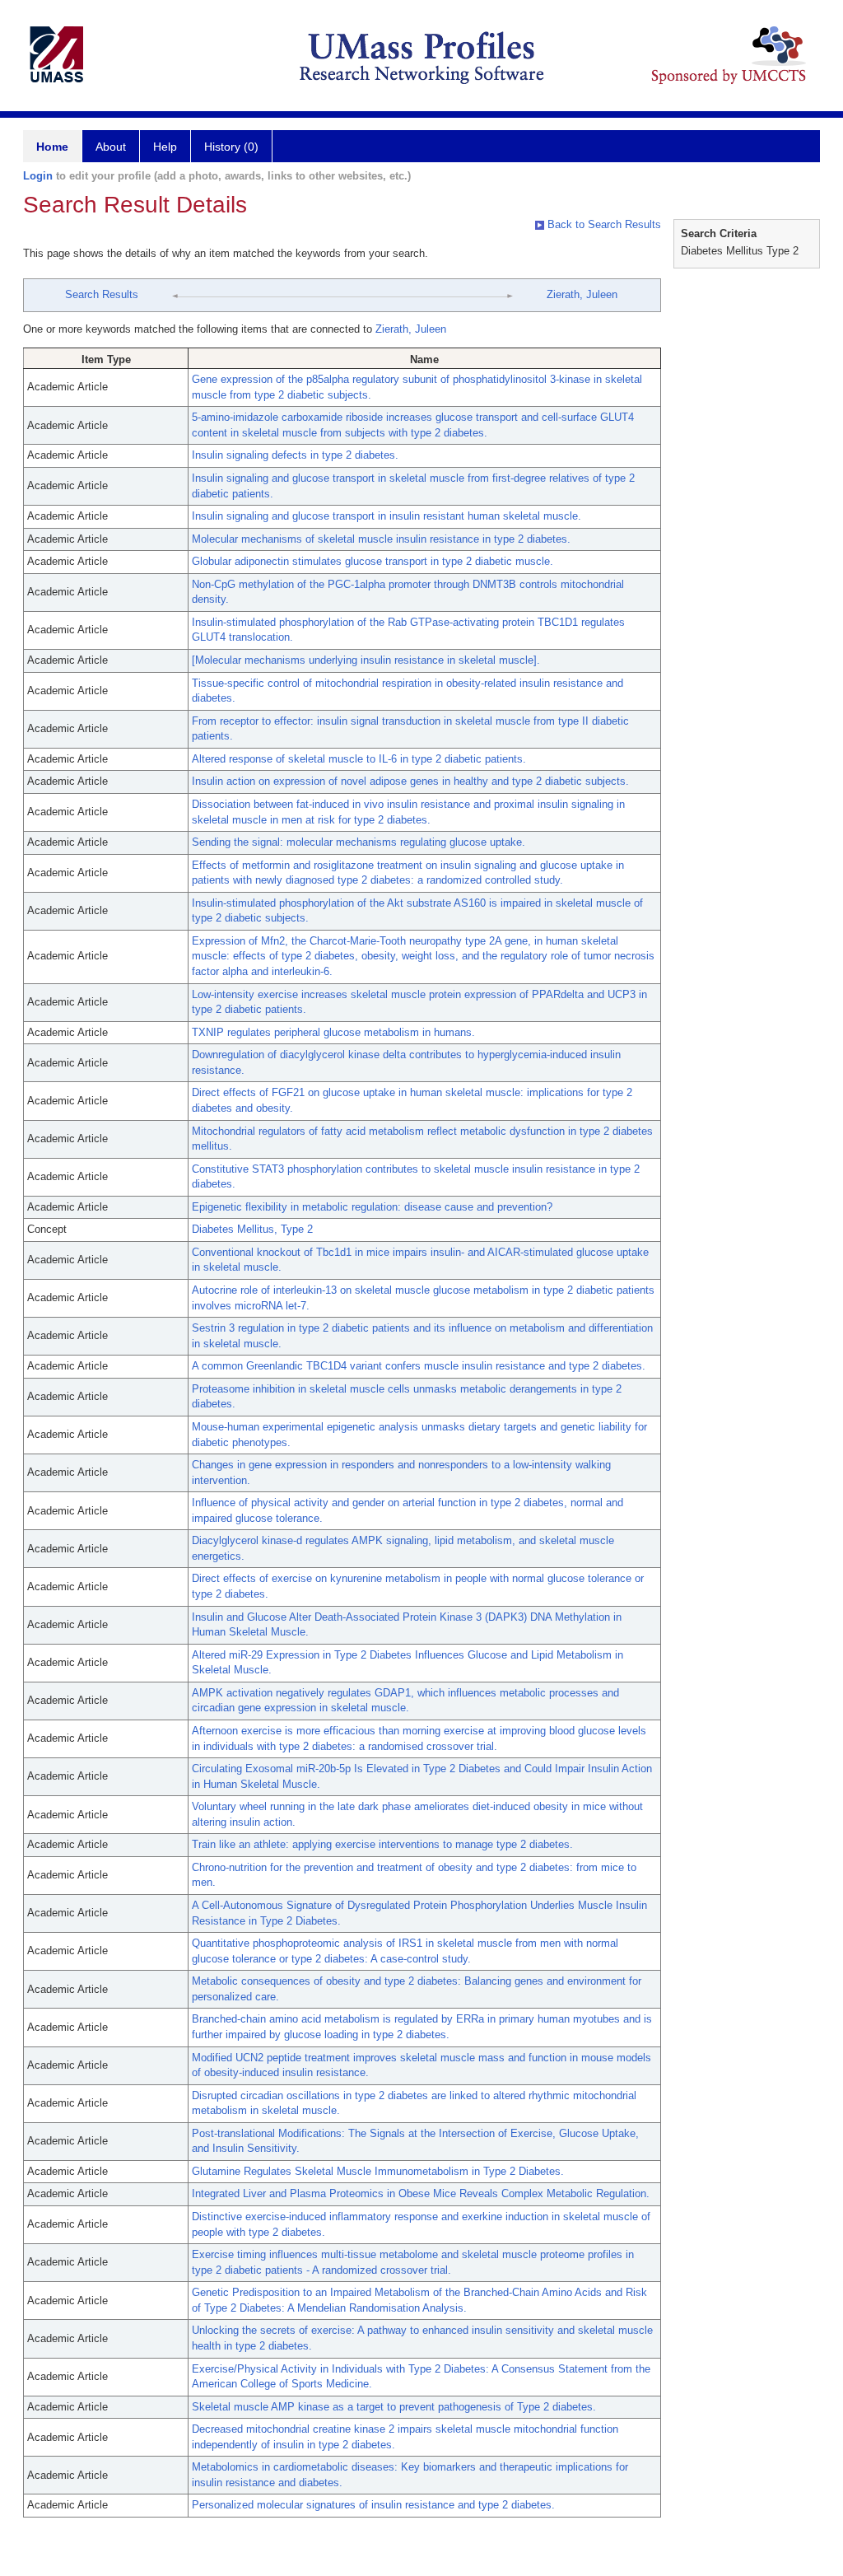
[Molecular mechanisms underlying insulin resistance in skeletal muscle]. (366, 660)
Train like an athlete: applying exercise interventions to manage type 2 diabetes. (382, 1844)
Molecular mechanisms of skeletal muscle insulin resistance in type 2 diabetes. (381, 539)
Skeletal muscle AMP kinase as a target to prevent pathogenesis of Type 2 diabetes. (394, 2407)
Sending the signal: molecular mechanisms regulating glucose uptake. (359, 842)
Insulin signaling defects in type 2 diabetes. (295, 455)
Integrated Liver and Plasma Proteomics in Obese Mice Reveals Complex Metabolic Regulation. (421, 2193)
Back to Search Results (603, 224)
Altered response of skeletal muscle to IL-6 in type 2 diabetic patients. (359, 759)
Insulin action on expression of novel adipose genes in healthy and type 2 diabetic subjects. (410, 781)
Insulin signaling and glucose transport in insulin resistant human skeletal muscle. (387, 516)
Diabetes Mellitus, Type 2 (252, 1229)
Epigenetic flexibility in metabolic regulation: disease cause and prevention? (372, 1207)
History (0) (231, 147)
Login (38, 176)
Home (52, 147)
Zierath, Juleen (582, 294)
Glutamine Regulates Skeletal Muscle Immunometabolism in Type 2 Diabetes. (378, 2171)
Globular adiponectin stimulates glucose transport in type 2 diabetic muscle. (373, 561)
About (111, 147)
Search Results (102, 294)
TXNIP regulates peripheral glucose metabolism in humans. (333, 1032)
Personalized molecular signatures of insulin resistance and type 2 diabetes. (373, 2505)
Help (165, 147)
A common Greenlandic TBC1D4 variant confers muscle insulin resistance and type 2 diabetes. (419, 1366)
